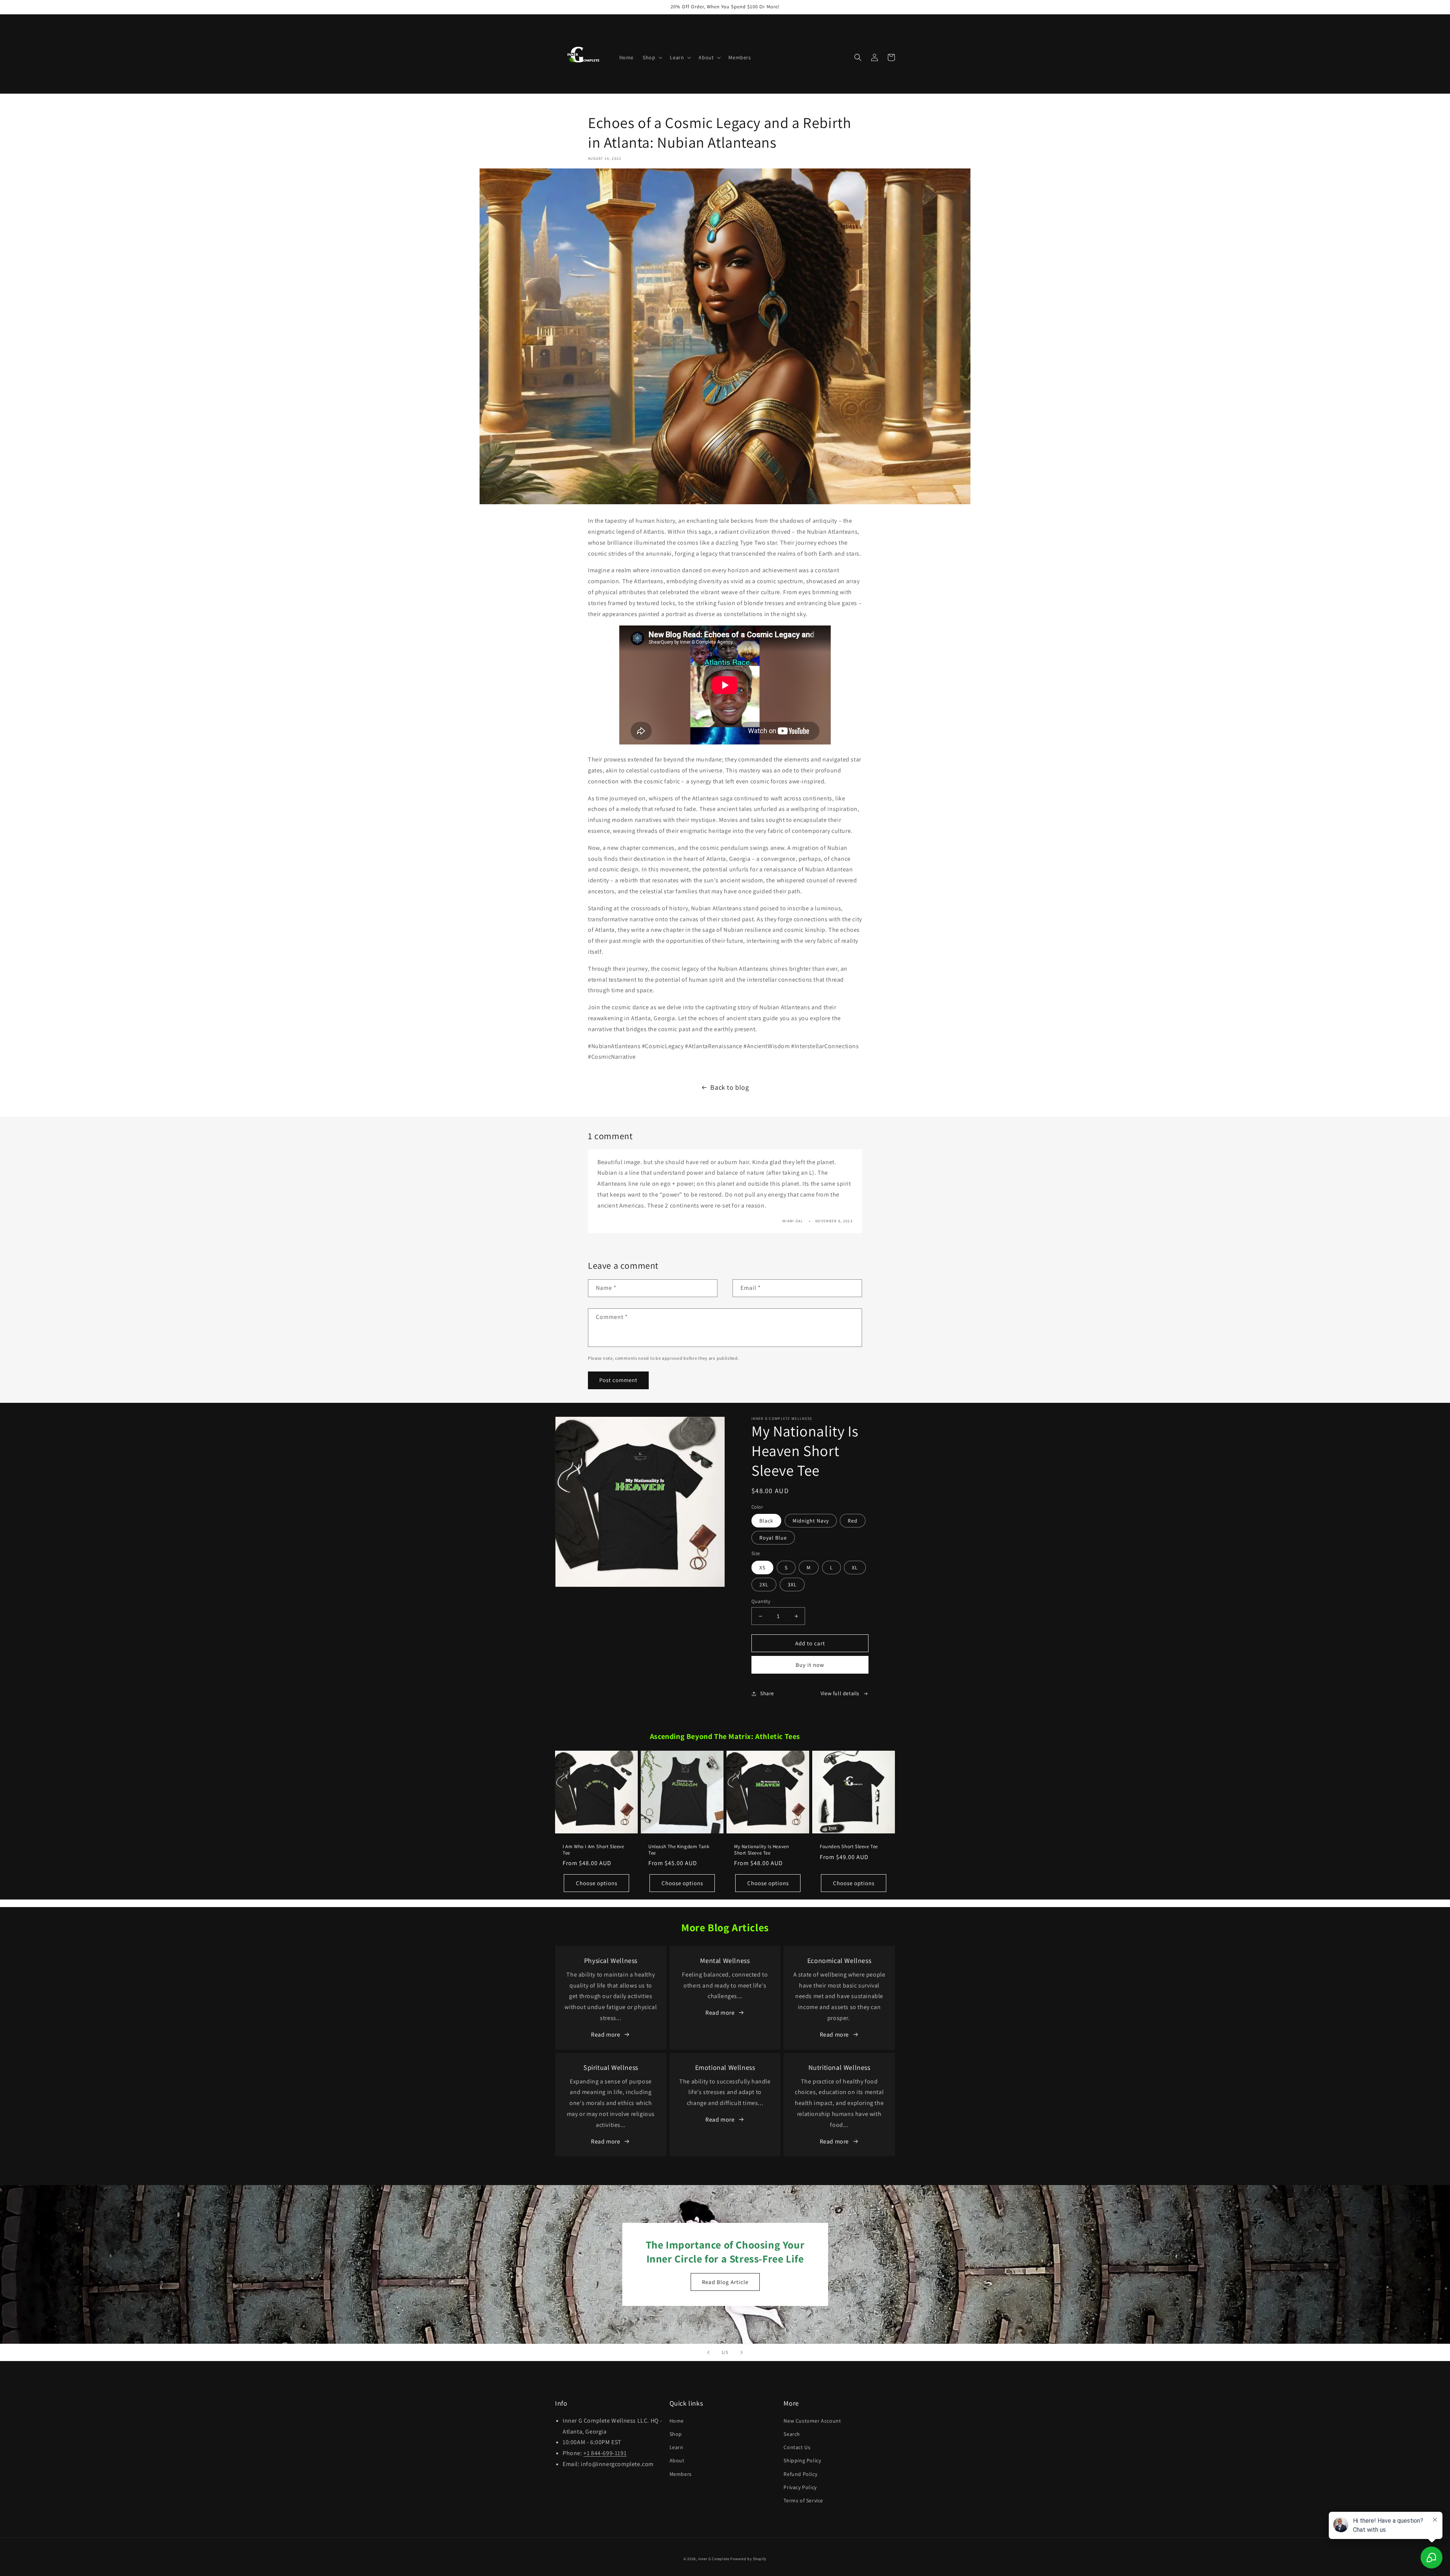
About (677, 2460)
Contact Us (797, 2447)
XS (762, 1568)
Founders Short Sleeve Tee (849, 1847)
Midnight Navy (811, 1521)
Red (853, 1521)
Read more (605, 2035)
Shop (676, 2434)
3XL (792, 1585)
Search (792, 2434)
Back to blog (730, 1087)
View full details (840, 1693)
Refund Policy (800, 2474)
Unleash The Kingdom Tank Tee (679, 1850)
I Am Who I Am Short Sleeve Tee (593, 1850)
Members (681, 2474)
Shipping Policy (802, 2460)
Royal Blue (773, 1538)
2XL (764, 1585)
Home (677, 2421)
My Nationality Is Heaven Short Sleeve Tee (761, 1850)
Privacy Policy (800, 2487)
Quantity (761, 1601)
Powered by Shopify (748, 2559)
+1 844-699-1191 (605, 2453)
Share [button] (767, 1693)
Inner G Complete (714, 2559)
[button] (652, 57)
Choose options (597, 1883)
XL (855, 1568)
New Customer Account (812, 2421)
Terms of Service (803, 2500)
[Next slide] (742, 2352)
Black (766, 1521)
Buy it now (810, 1665)
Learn (676, 2447)
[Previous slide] (708, 2352)
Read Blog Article (725, 2282)
